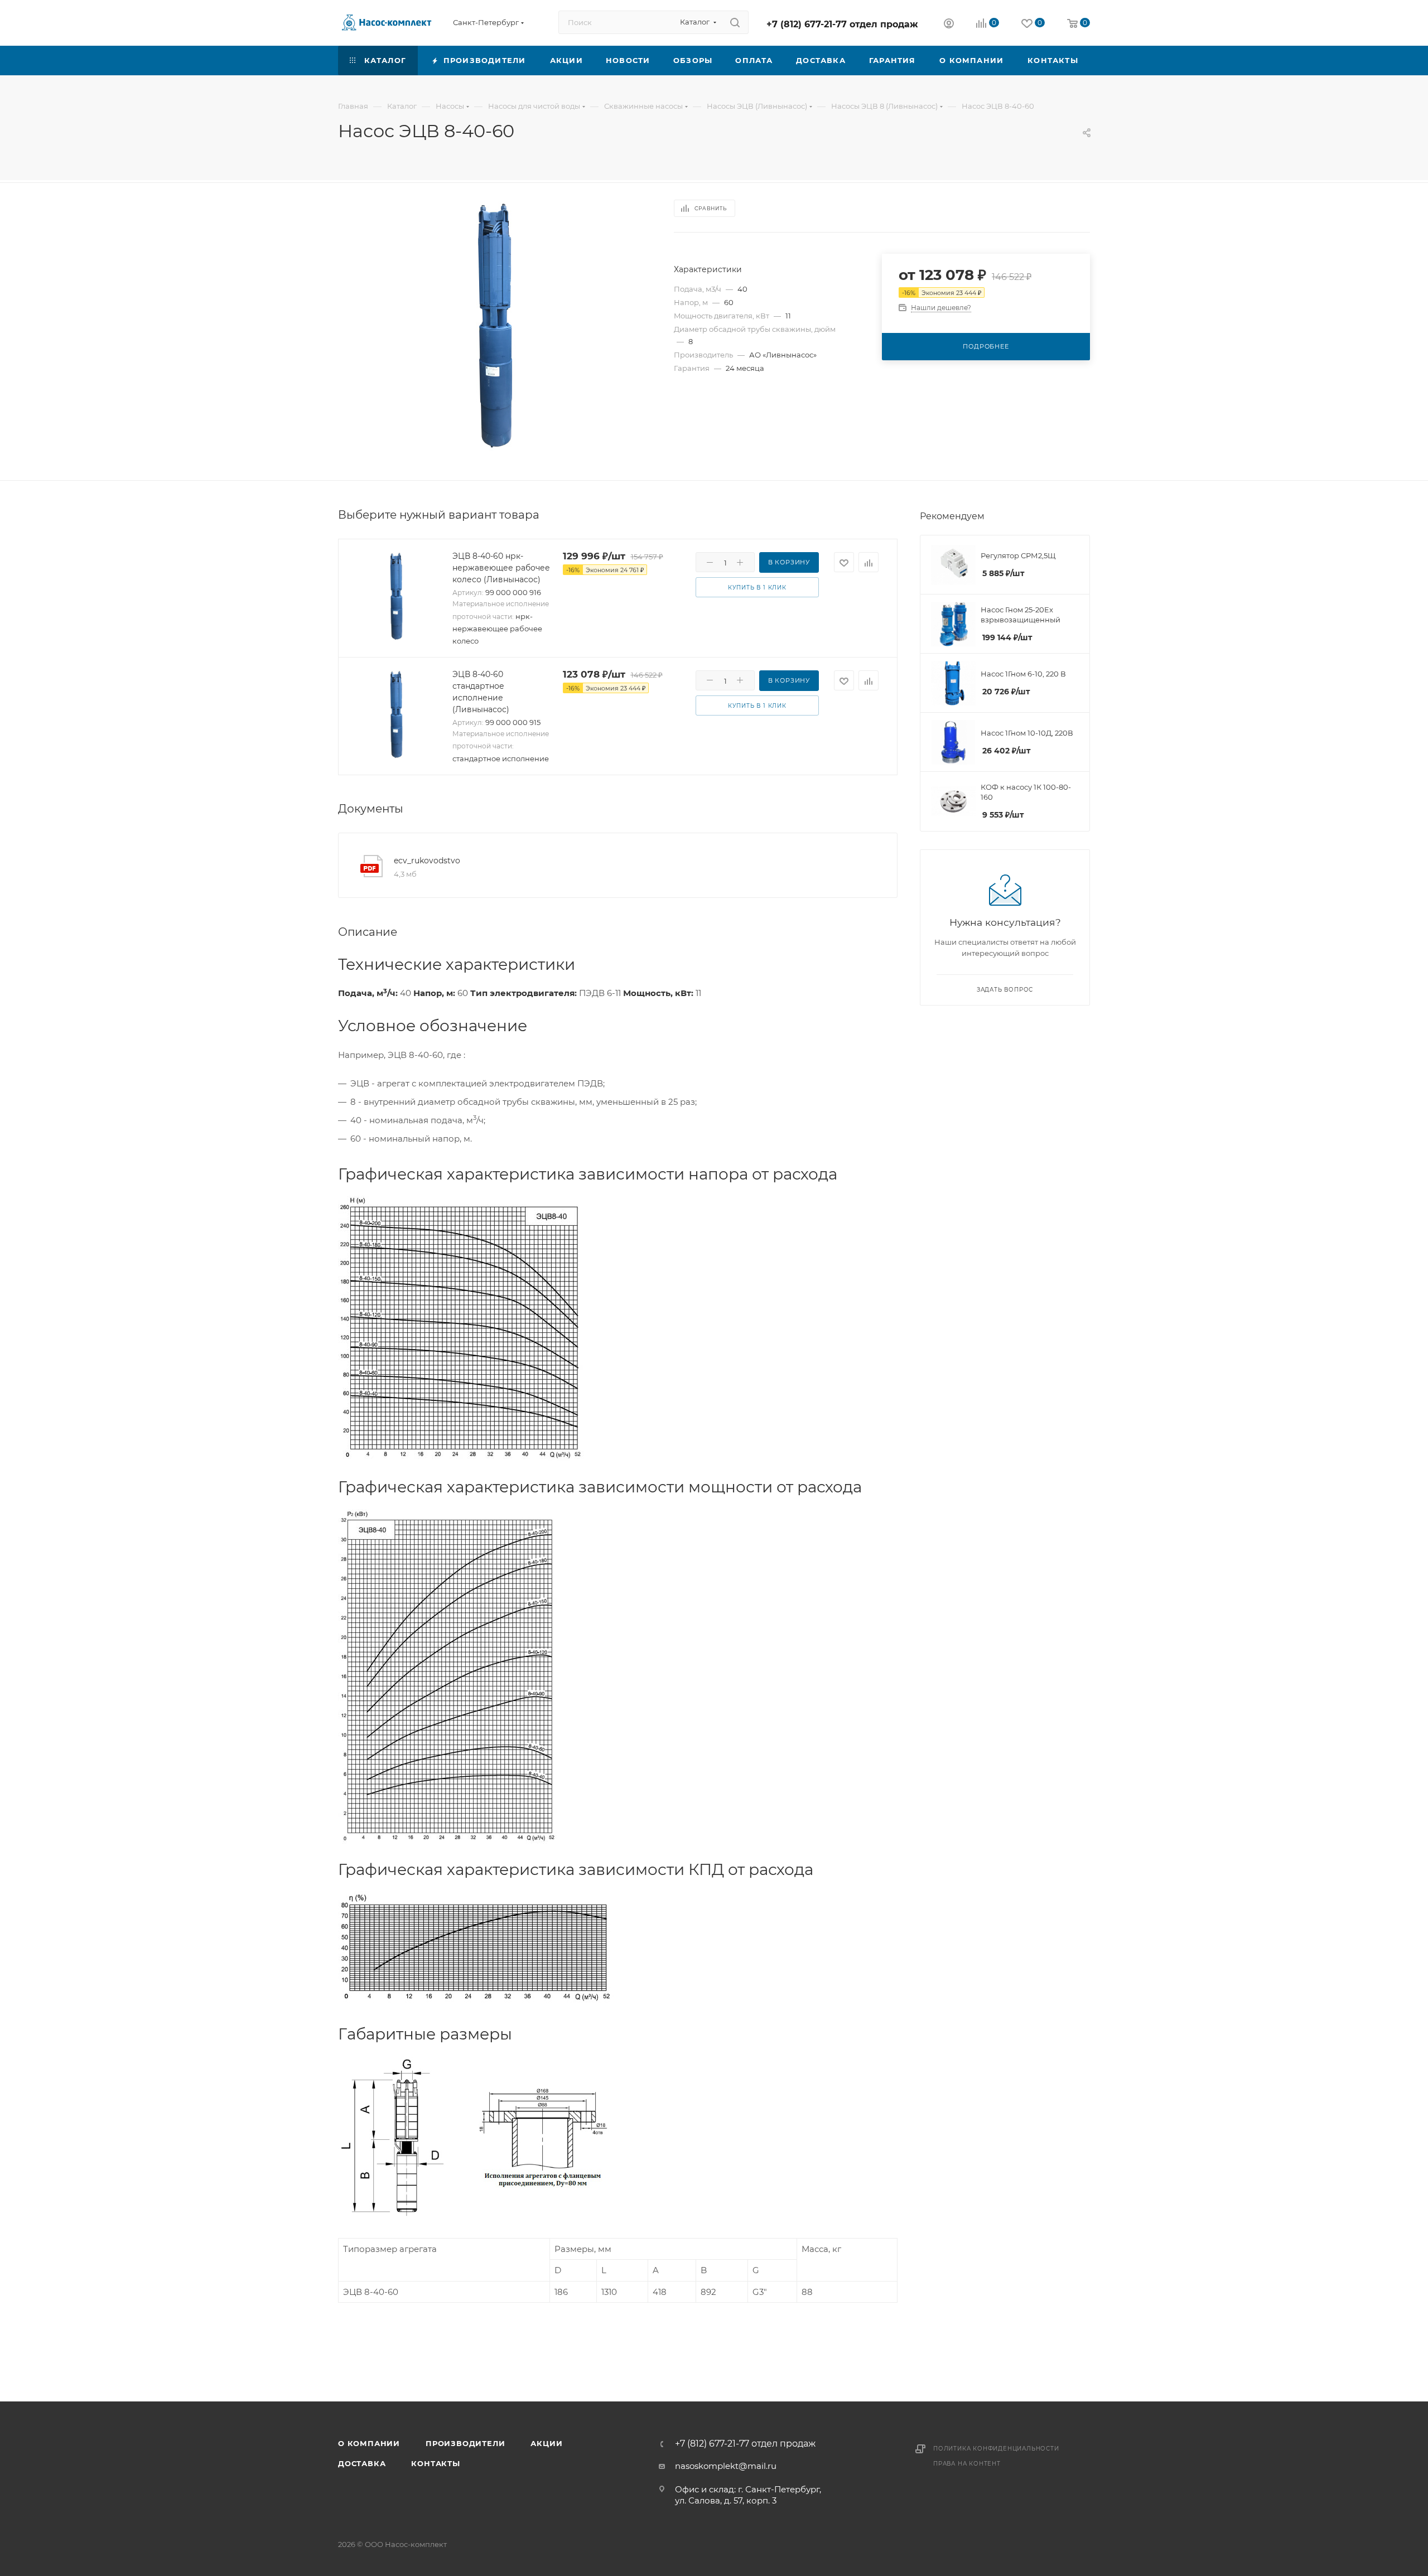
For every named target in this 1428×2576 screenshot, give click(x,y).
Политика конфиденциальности (996, 2449)
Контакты (435, 2463)
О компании (369, 2443)
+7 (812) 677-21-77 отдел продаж (842, 24)
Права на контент (967, 2464)
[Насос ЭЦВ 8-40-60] (496, 327)
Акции (546, 2443)
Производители (465, 2443)
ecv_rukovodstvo (427, 861)
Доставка (362, 2463)
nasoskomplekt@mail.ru (726, 2466)
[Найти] (735, 22)
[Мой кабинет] (949, 25)
